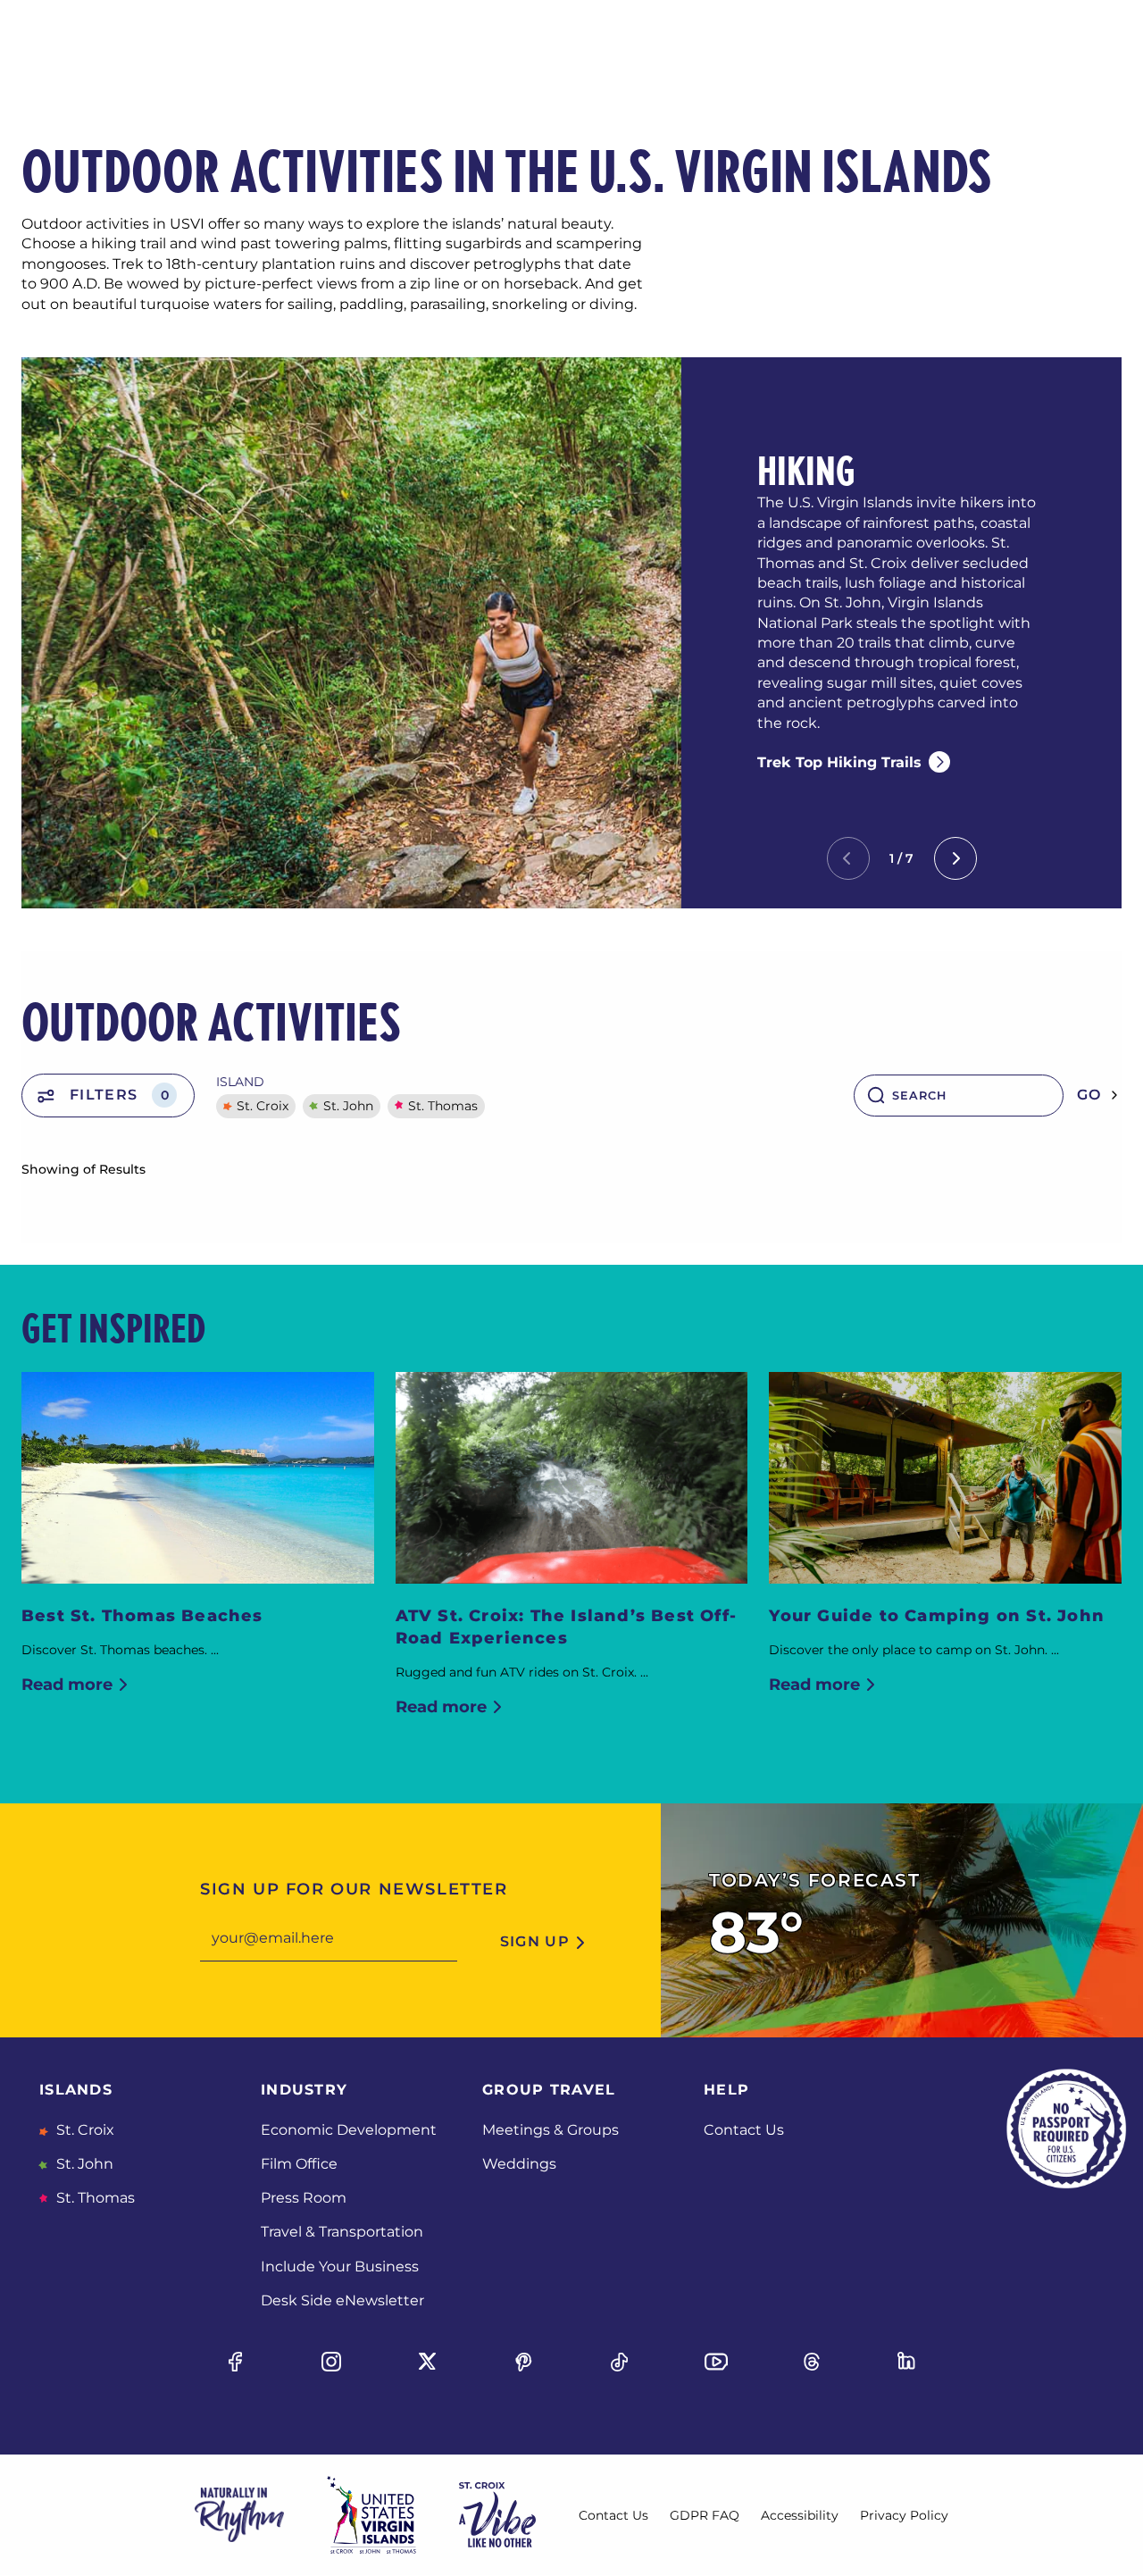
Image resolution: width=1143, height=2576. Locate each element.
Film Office (299, 2164)
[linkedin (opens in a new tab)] (908, 2362)
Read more (67, 1685)
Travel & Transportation (342, 2232)
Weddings (519, 2164)
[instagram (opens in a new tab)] (331, 2362)
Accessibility (800, 2515)
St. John (348, 1106)
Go (1089, 1095)
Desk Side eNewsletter (342, 2300)
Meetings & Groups (551, 2130)
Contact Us (744, 2130)
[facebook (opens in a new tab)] (235, 2362)
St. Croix (263, 1106)
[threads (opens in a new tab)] (812, 2362)
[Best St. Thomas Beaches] (198, 1478)
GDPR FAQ (705, 2515)
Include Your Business (340, 2267)
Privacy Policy (904, 2515)
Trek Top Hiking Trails (839, 762)
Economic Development (349, 2130)
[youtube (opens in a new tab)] (715, 2362)
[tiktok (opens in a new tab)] (620, 2362)
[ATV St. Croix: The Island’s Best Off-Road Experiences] (572, 1478)
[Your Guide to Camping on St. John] (945, 1478)
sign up (535, 1941)
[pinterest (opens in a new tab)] (523, 2362)
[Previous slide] (848, 858)
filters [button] (119, 1095)
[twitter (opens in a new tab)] (428, 2362)
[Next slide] (955, 858)
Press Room (304, 2198)
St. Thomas (443, 1106)
